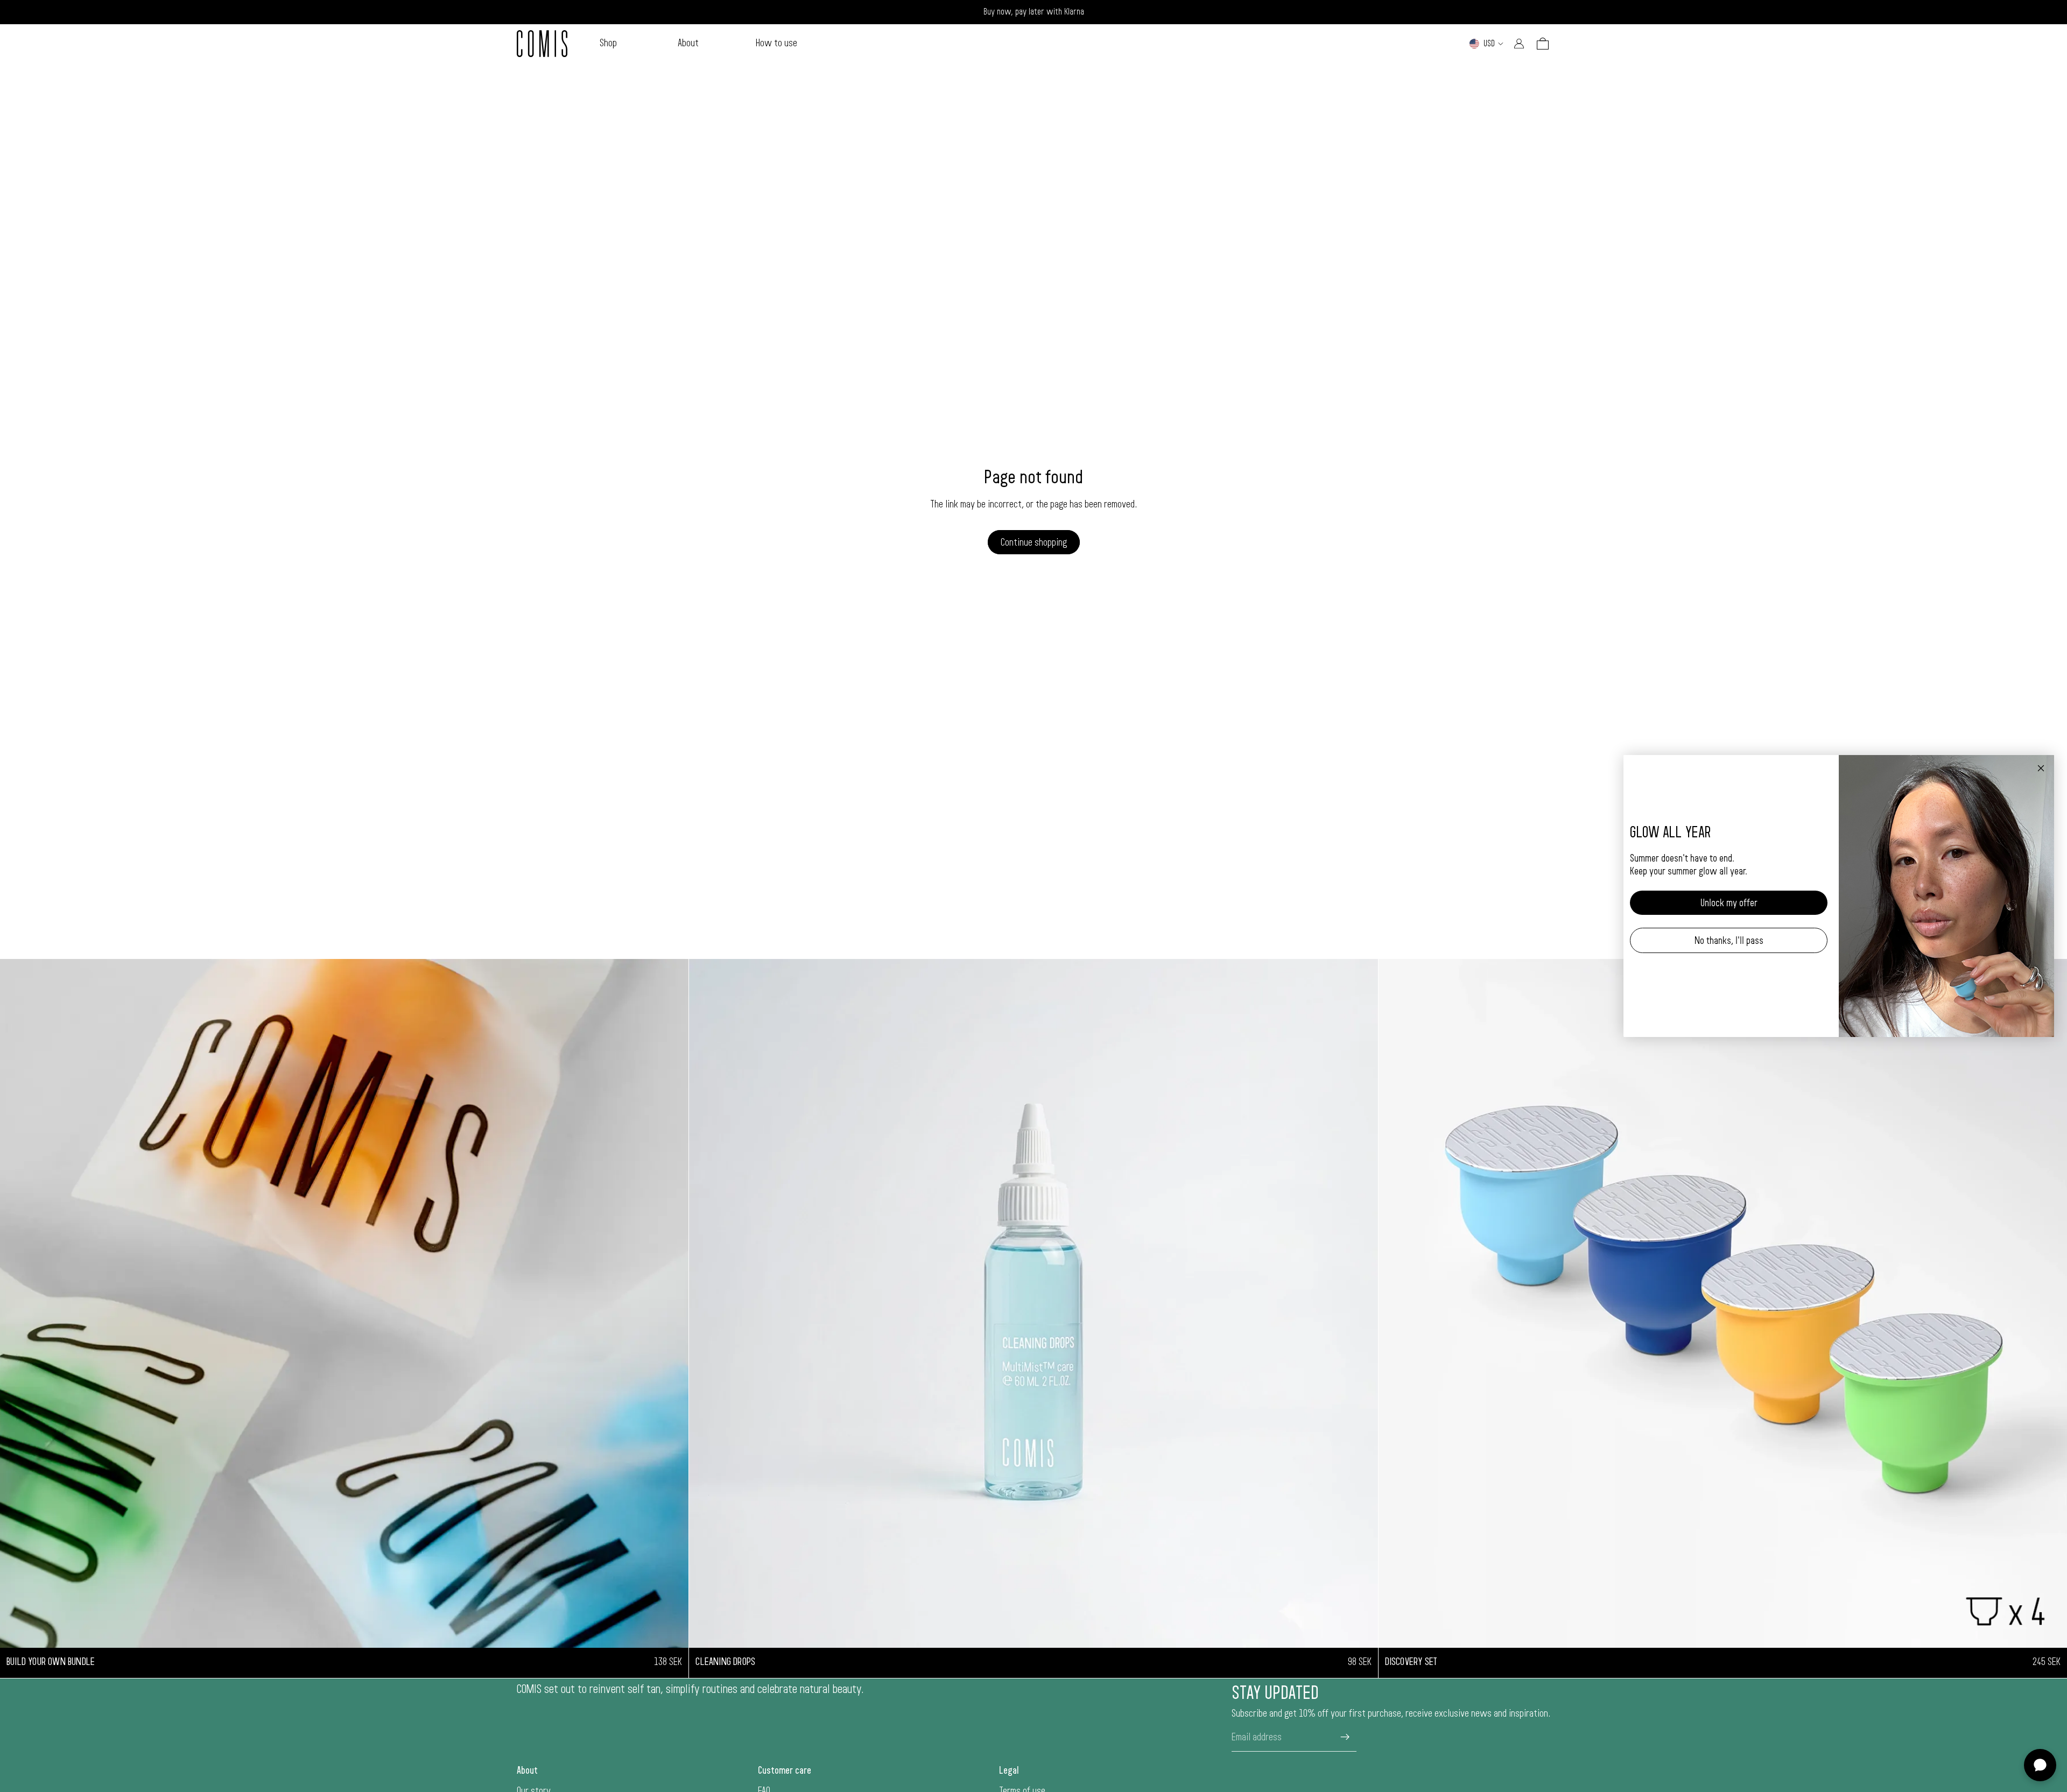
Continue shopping (1034, 542)
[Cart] (1543, 44)
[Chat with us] (2040, 1765)
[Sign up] (1345, 1737)
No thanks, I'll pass (1729, 941)
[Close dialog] (2041, 768)
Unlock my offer (1729, 903)
